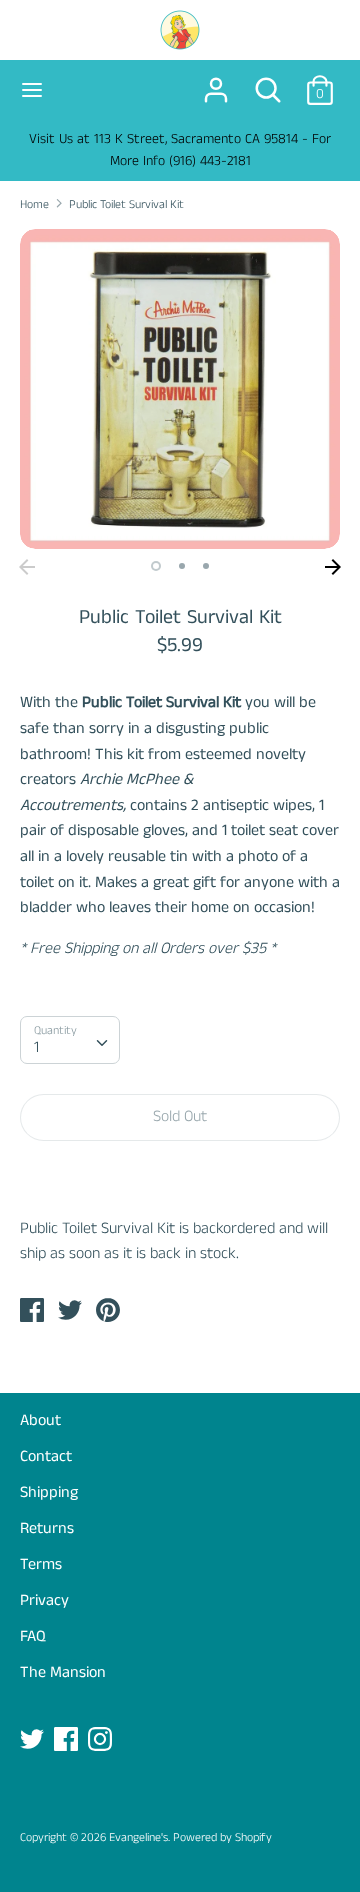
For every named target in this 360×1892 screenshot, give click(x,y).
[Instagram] (102, 1741)
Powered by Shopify (222, 1837)
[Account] (216, 82)
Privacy (44, 1600)
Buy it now (180, 1177)
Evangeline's (138, 1837)
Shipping (49, 1492)
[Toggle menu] (32, 90)
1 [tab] (156, 566)
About (40, 1420)
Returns (47, 1528)
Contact (46, 1456)
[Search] (268, 82)
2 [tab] (182, 566)
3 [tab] (206, 566)
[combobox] (70, 1040)
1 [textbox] (36, 1047)
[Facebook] (68, 1741)
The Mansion (63, 1672)
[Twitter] (34, 1741)
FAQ (33, 1636)
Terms (41, 1564)
